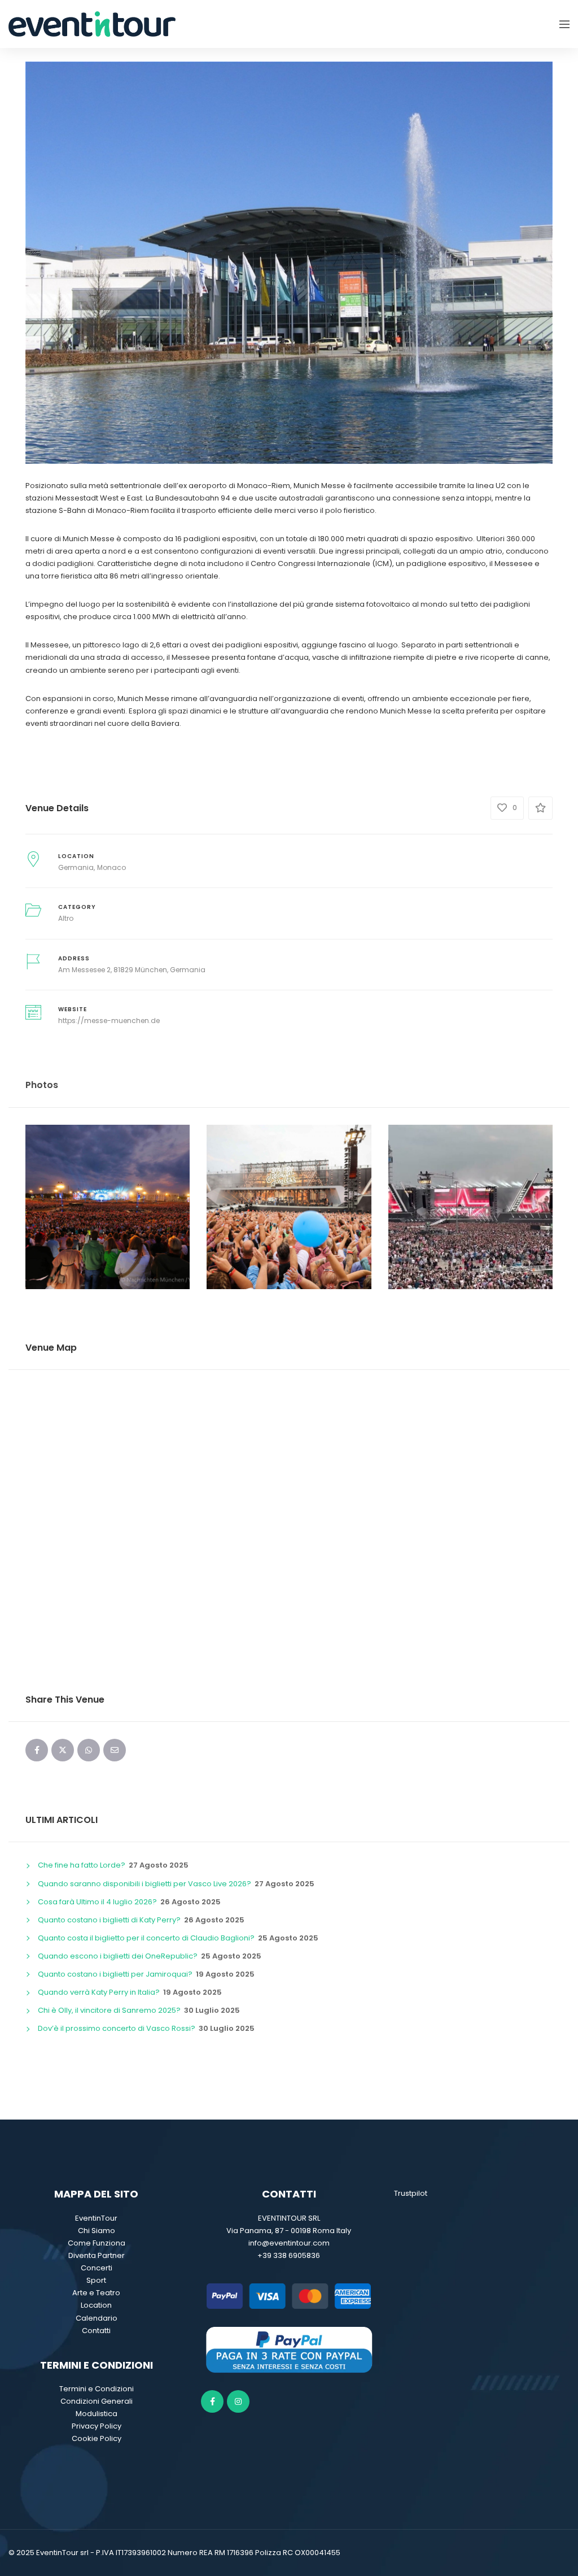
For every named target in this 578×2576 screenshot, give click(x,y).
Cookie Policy (97, 2438)
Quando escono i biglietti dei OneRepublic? (118, 1956)
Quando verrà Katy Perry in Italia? (99, 1992)
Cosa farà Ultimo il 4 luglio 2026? (97, 1902)
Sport (96, 2280)
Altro (66, 918)
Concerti (97, 2268)
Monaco (111, 867)
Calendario (97, 2318)
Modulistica (97, 2414)
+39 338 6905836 (289, 2255)
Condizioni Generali (97, 2401)
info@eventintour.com (289, 2243)
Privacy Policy (97, 2426)
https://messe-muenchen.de (109, 1021)
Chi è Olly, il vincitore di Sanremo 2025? (109, 2010)
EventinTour (96, 2218)
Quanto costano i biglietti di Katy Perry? (109, 1920)
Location (96, 2305)
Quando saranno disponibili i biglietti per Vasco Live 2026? (144, 1884)
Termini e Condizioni (97, 2389)
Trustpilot (411, 2193)
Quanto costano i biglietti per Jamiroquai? (115, 1974)
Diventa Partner (97, 2255)
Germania (76, 867)
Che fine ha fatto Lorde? (82, 1865)
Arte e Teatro (96, 2293)
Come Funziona (97, 2243)
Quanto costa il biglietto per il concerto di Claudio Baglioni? (146, 1938)
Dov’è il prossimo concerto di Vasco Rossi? (117, 2028)
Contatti (96, 2331)
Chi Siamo (97, 2231)
